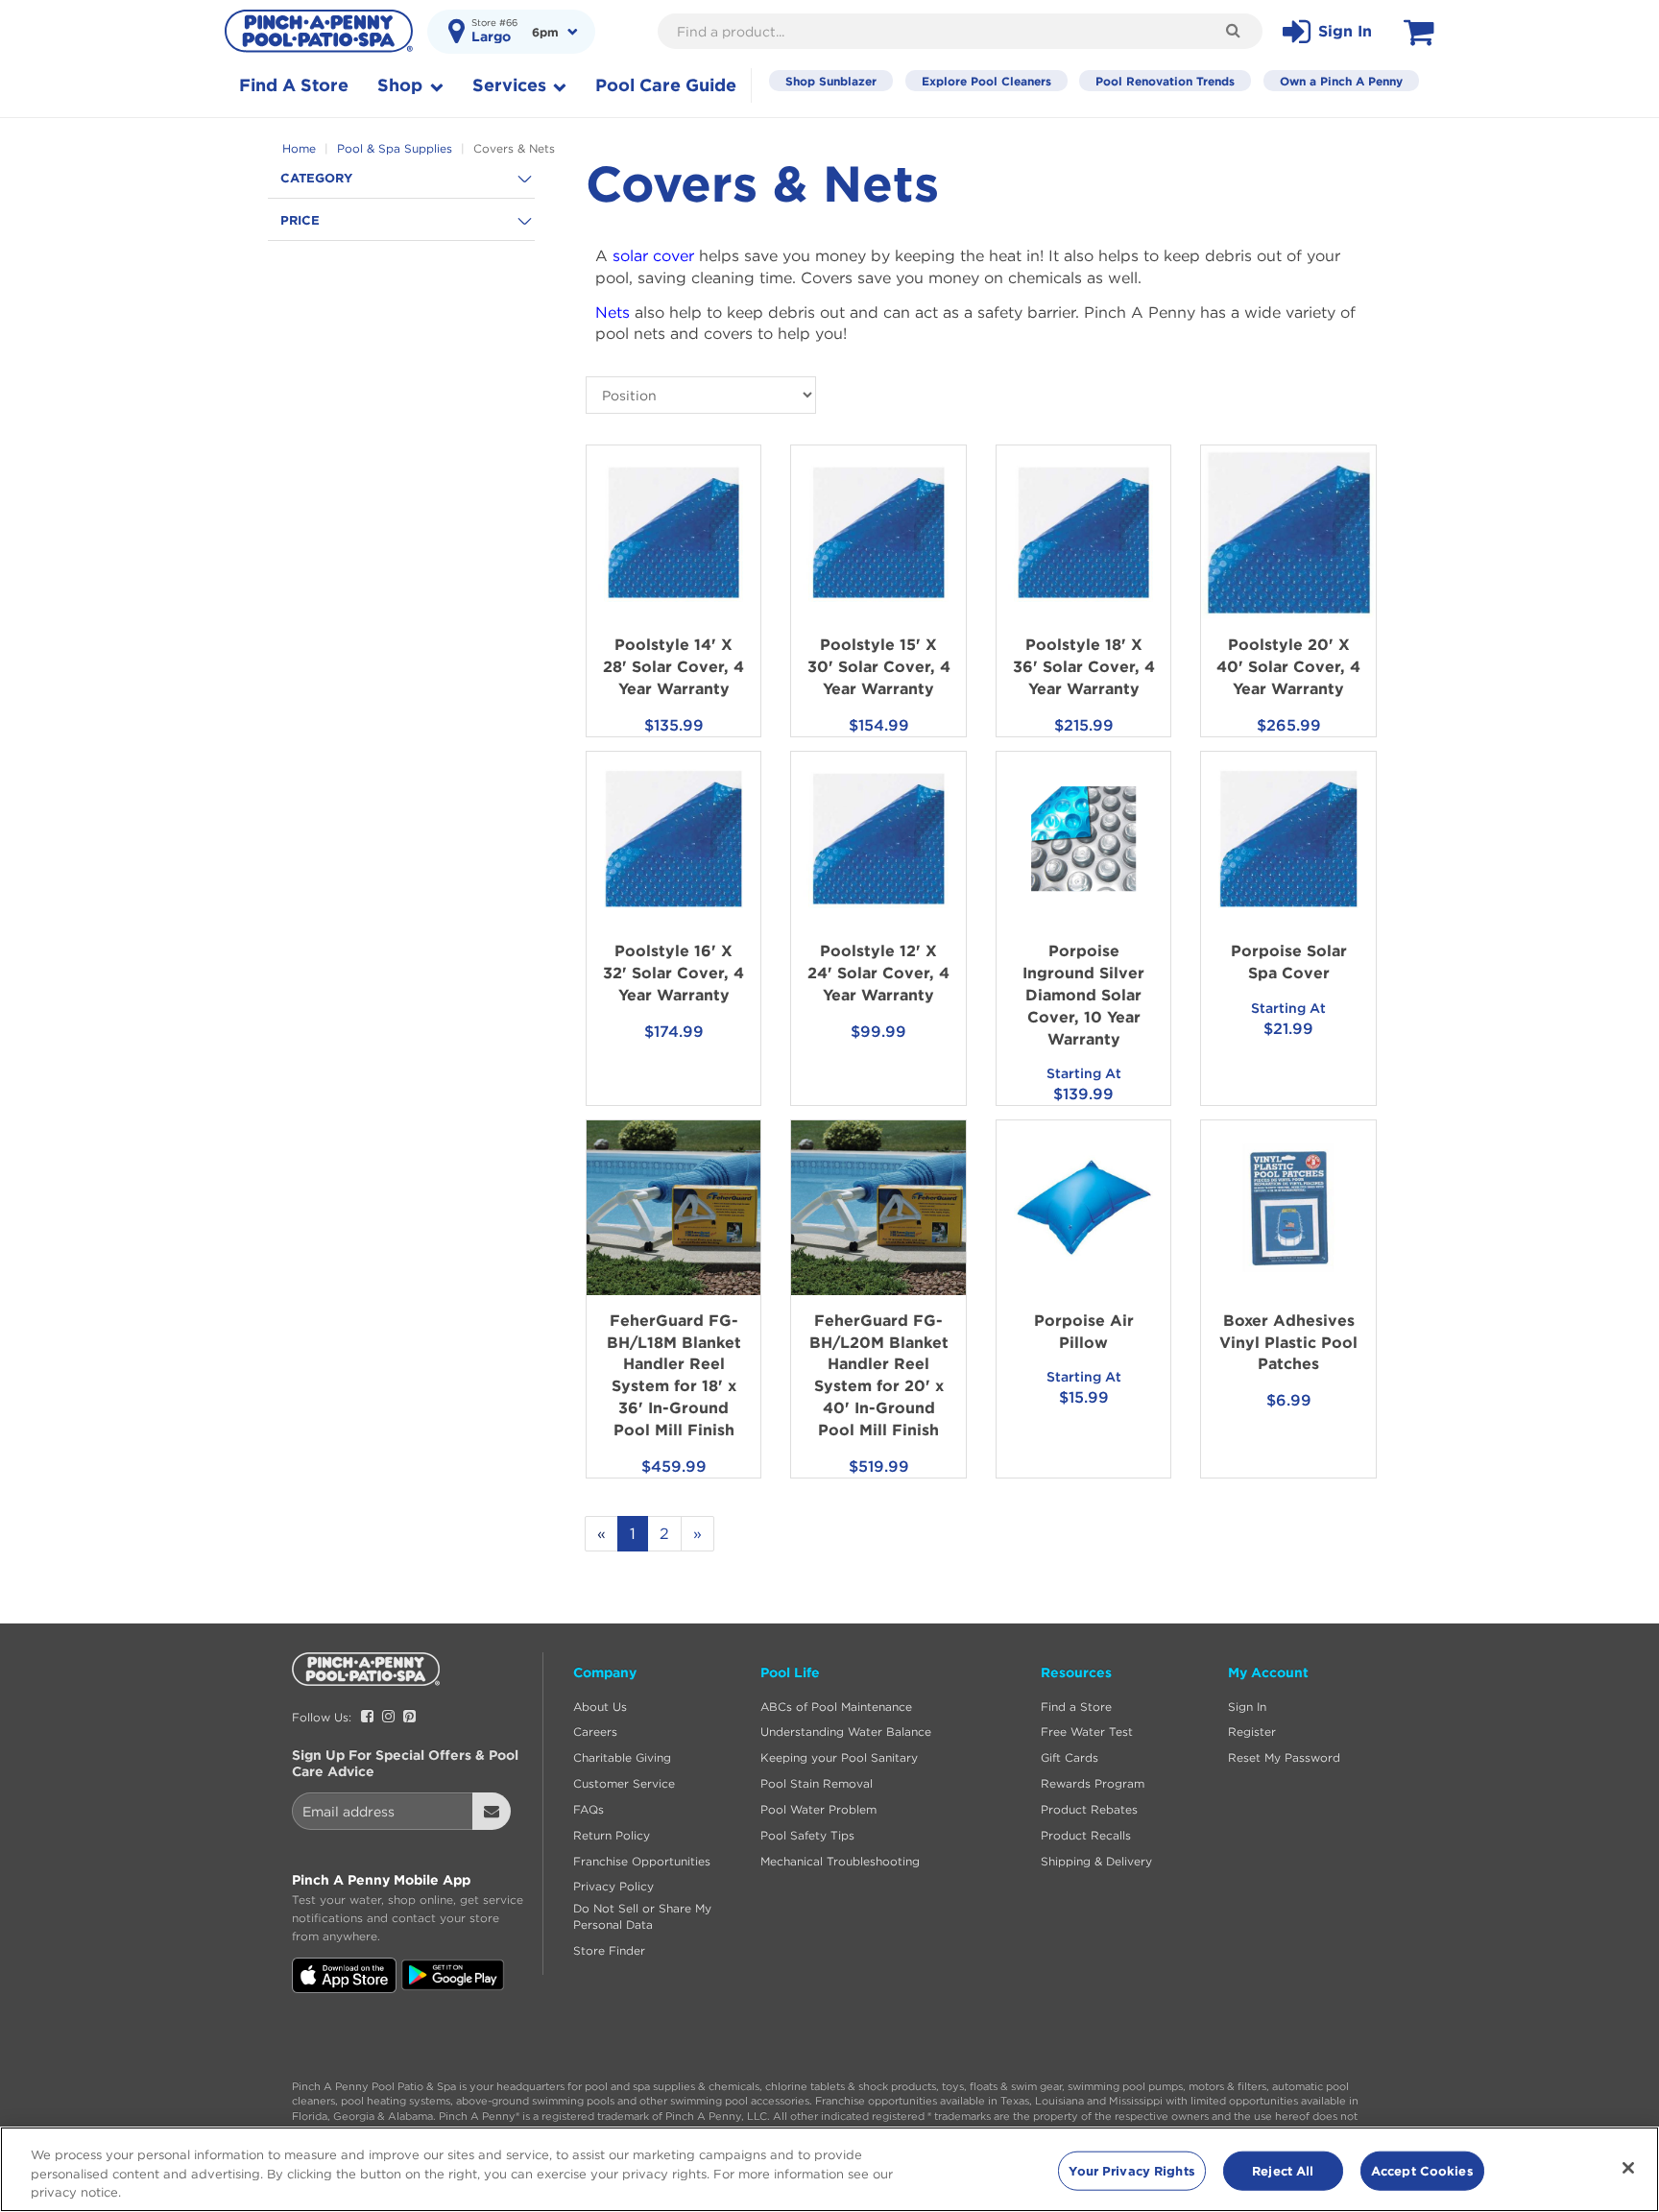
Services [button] (512, 85)
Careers (595, 1731)
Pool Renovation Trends (1165, 81)
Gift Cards (1070, 1757)
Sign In (1247, 1707)
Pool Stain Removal (817, 1783)
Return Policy (612, 1835)
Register (1252, 1731)
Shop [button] (402, 85)
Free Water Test (1087, 1731)
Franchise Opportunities (642, 1861)
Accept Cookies (1422, 2170)
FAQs (589, 1809)
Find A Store (294, 85)
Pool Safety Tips (807, 1835)
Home (301, 148)
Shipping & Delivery (1096, 1861)
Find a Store (1076, 1707)
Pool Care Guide (666, 85)
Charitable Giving (622, 1757)
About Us (600, 1707)
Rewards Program (1093, 1783)
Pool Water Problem (818, 1809)
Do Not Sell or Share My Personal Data (642, 1916)
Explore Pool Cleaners (986, 81)
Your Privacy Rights (1131, 2170)
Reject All (1283, 2170)
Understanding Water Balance (846, 1731)
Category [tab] (316, 178)
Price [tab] (300, 220)
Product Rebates (1089, 1809)
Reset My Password (1284, 1757)
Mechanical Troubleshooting (840, 1861)
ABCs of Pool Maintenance (836, 1707)
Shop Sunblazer (831, 81)
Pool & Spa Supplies (397, 148)
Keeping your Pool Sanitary (839, 1757)
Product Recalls (1086, 1835)
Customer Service (624, 1783)
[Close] (1628, 2168)
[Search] (1233, 30)
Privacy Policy (613, 1886)
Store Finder (609, 1950)
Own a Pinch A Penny (1341, 81)
